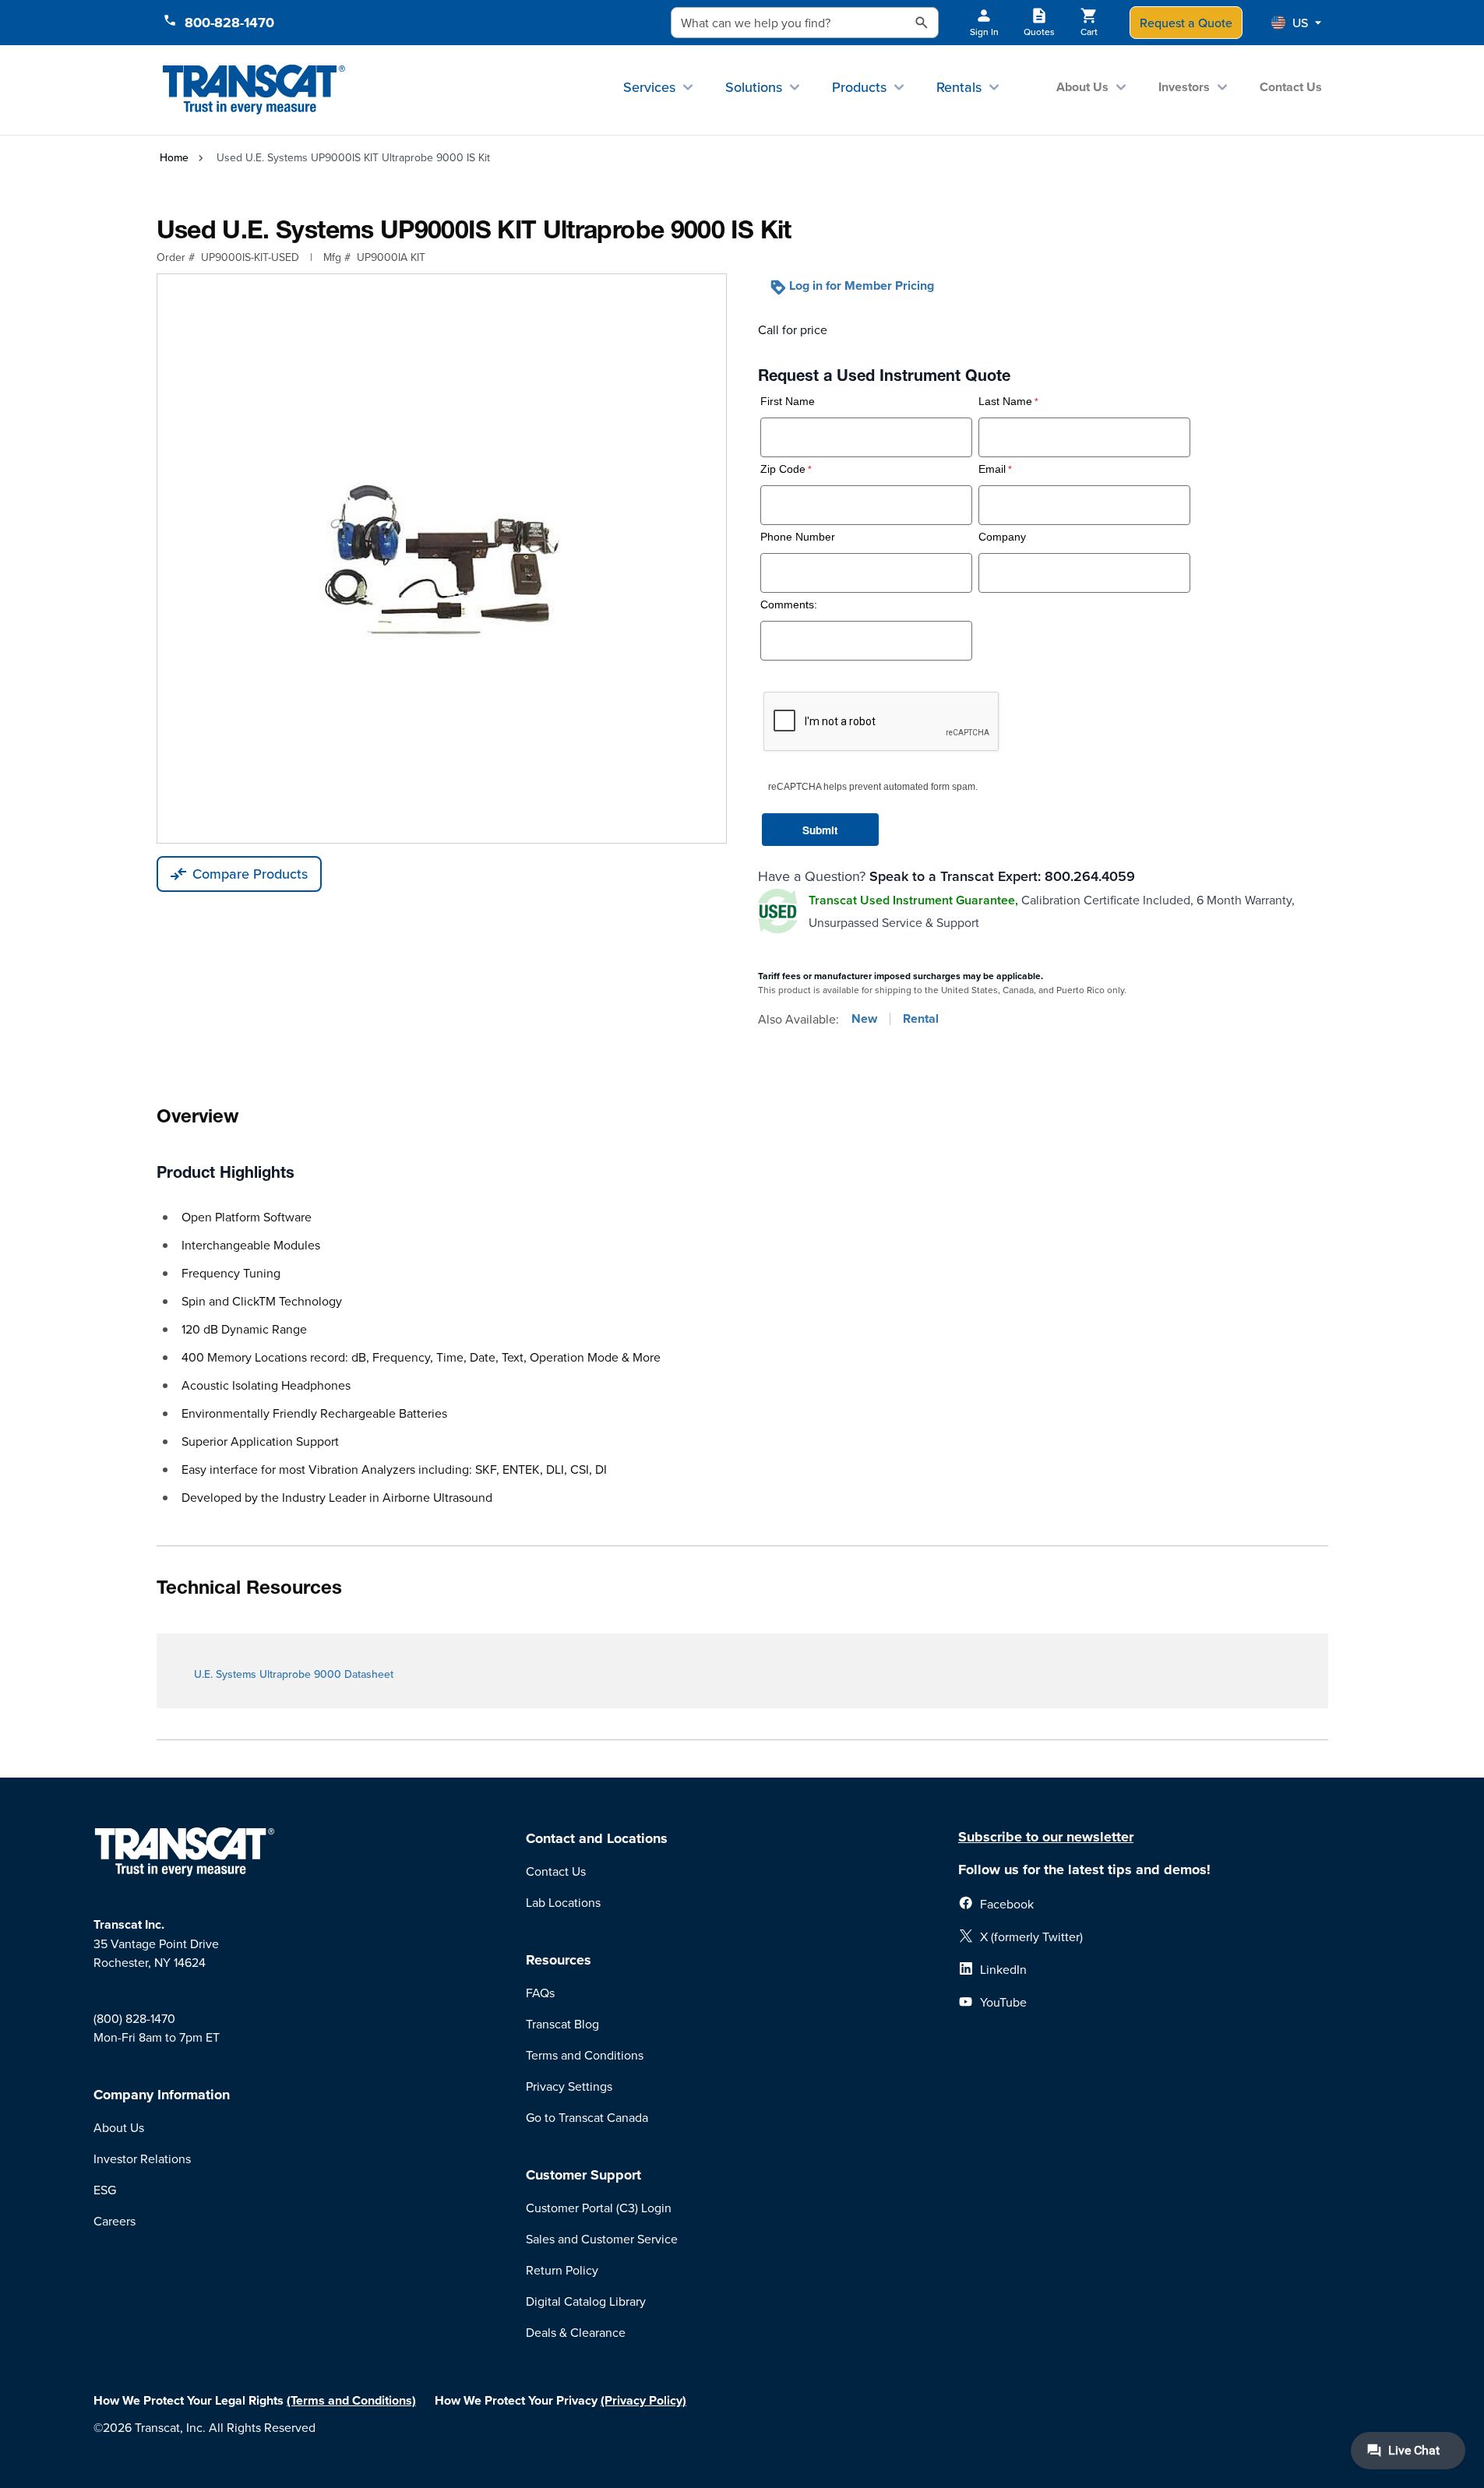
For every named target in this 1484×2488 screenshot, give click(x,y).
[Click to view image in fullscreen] (442, 559)
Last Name (1005, 402)
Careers (115, 2221)
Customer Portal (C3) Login (599, 2208)
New (864, 1019)
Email (992, 469)
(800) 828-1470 (134, 2018)
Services (649, 87)
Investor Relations (142, 2158)
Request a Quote (1186, 23)
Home (174, 157)
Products (859, 87)
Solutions (754, 87)
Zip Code (783, 469)
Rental (921, 1019)
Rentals (959, 87)
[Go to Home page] (254, 90)
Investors (1184, 87)
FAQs (540, 1993)
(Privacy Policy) (643, 2400)
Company (1002, 537)
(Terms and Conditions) (351, 2400)
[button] (1296, 23)
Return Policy (562, 2270)
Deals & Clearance (576, 2332)
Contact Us (1291, 87)
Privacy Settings (569, 2086)
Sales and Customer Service (602, 2239)
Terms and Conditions (585, 2055)
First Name (788, 402)
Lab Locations (563, 1902)
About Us (1082, 87)
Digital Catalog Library (586, 2301)
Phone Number (798, 537)
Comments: (789, 605)
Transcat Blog (562, 2024)
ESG (105, 2190)
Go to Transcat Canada (587, 2117)
